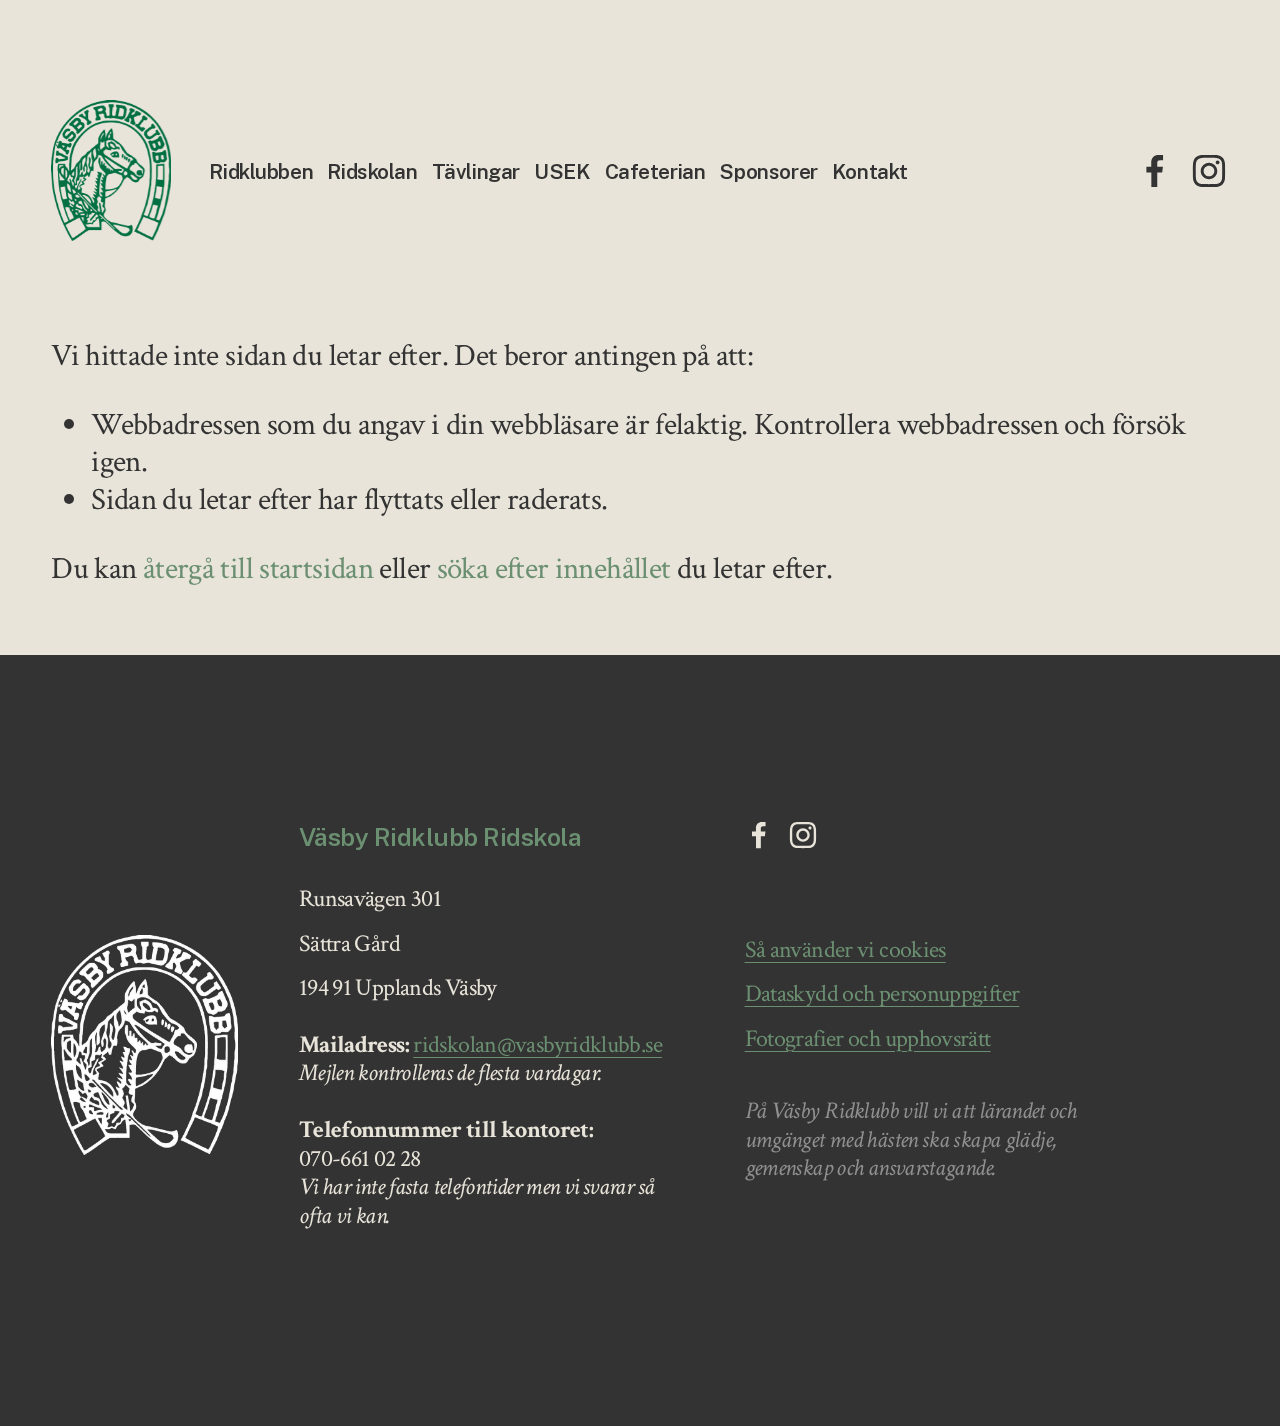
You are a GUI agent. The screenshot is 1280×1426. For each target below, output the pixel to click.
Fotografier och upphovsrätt (868, 1039)
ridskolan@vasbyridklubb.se (537, 1045)
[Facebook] (1155, 171)
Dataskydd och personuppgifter (882, 994)
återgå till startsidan (258, 568)
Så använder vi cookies (845, 950)
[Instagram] (1209, 171)
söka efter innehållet (554, 568)
